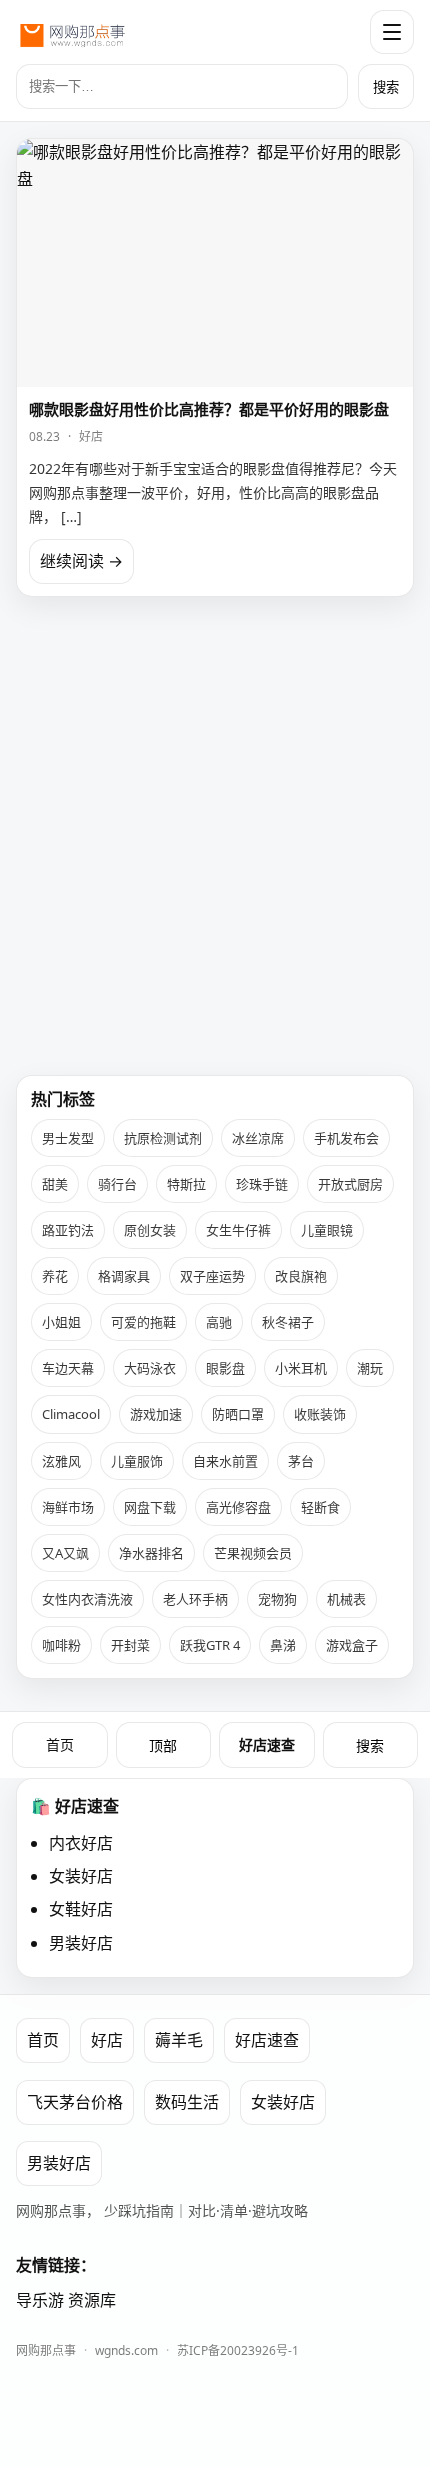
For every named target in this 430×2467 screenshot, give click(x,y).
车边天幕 (68, 1368)
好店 (91, 436)
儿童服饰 (137, 1461)
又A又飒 (65, 1553)
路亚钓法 (68, 1230)
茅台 (301, 1461)
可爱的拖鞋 (143, 1322)
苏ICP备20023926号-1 (238, 2350)
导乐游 (40, 2300)
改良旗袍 (301, 1276)
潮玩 (370, 1368)
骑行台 (117, 1184)
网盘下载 (150, 1507)
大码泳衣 (150, 1368)
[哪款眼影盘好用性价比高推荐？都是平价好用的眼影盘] (215, 263)
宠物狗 (277, 1599)
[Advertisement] (215, 828)
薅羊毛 (179, 2040)
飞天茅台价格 (75, 2102)
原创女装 (150, 1230)
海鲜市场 (68, 1507)
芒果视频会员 (253, 1553)
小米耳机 (301, 1368)
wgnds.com (126, 2350)
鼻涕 (283, 1645)
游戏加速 (156, 1414)
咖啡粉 (61, 1645)
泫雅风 (61, 1461)
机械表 (346, 1599)
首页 (60, 1744)
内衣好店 (81, 1843)
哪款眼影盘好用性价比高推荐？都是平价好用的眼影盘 (209, 409)
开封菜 (130, 1645)
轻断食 (320, 1507)
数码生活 (187, 2102)
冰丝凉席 (258, 1138)
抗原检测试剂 (163, 1138)
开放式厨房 (350, 1184)
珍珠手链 (262, 1184)
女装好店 (81, 1876)
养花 (55, 1276)
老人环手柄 (195, 1599)
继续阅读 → (81, 561)
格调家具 (124, 1276)
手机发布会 (346, 1138)
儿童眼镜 (327, 1230)
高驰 (219, 1322)
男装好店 (81, 1943)
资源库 (92, 2300)
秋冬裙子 (288, 1322)
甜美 (55, 1184)
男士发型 (68, 1138)
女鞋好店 (81, 1909)
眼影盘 (225, 1368)
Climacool (71, 1414)
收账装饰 (320, 1414)
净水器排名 (151, 1553)
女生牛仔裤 (238, 1230)
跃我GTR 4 (210, 1645)
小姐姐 (61, 1322)
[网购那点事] (71, 32)
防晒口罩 (238, 1414)
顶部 (163, 1746)
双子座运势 (212, 1276)
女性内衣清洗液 (87, 1599)
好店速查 (267, 1744)
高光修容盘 (238, 1507)
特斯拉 (186, 1184)
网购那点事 (46, 2350)
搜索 (386, 87)
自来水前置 (225, 1461)
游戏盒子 (352, 1645)
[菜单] (392, 32)
